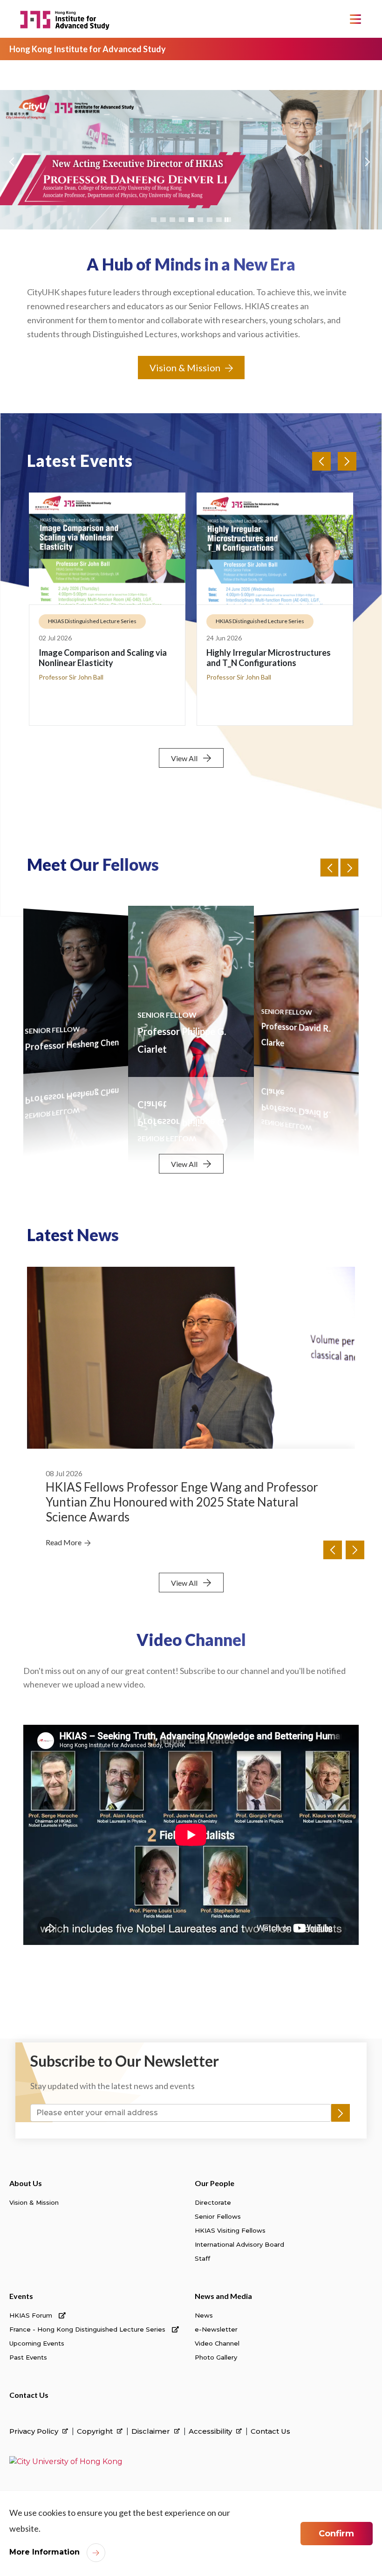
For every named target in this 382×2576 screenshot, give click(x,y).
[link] (66, 2461)
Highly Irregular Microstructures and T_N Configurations (101, 658)
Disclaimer (152, 2431)
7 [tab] (210, 220)
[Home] (66, 19)
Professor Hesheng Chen (72, 1045)
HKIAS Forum (32, 2315)
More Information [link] (44, 2552)
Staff (202, 2258)
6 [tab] (200, 220)
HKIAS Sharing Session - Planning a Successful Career (272, 658)
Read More (64, 1528)
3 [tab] (172, 220)
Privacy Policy (35, 2431)
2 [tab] (163, 220)
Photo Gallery (216, 2357)
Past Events (28, 2357)
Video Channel (217, 2343)
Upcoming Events (37, 2343)
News (204, 2315)
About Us (26, 2183)
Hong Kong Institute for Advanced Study (88, 49)
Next (366, 169)
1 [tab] (154, 220)
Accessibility (211, 2431)
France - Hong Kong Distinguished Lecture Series (88, 2329)
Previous (11, 169)
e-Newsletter (216, 2329)
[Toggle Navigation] (355, 19)
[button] (349, 868)
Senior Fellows (218, 2216)
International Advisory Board (239, 2244)
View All (184, 758)
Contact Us (29, 2395)
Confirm (336, 2534)
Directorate (213, 2202)
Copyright (96, 2431)
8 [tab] (219, 220)
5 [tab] (191, 220)
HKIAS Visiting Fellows (230, 2230)
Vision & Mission (185, 368)
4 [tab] (182, 220)
